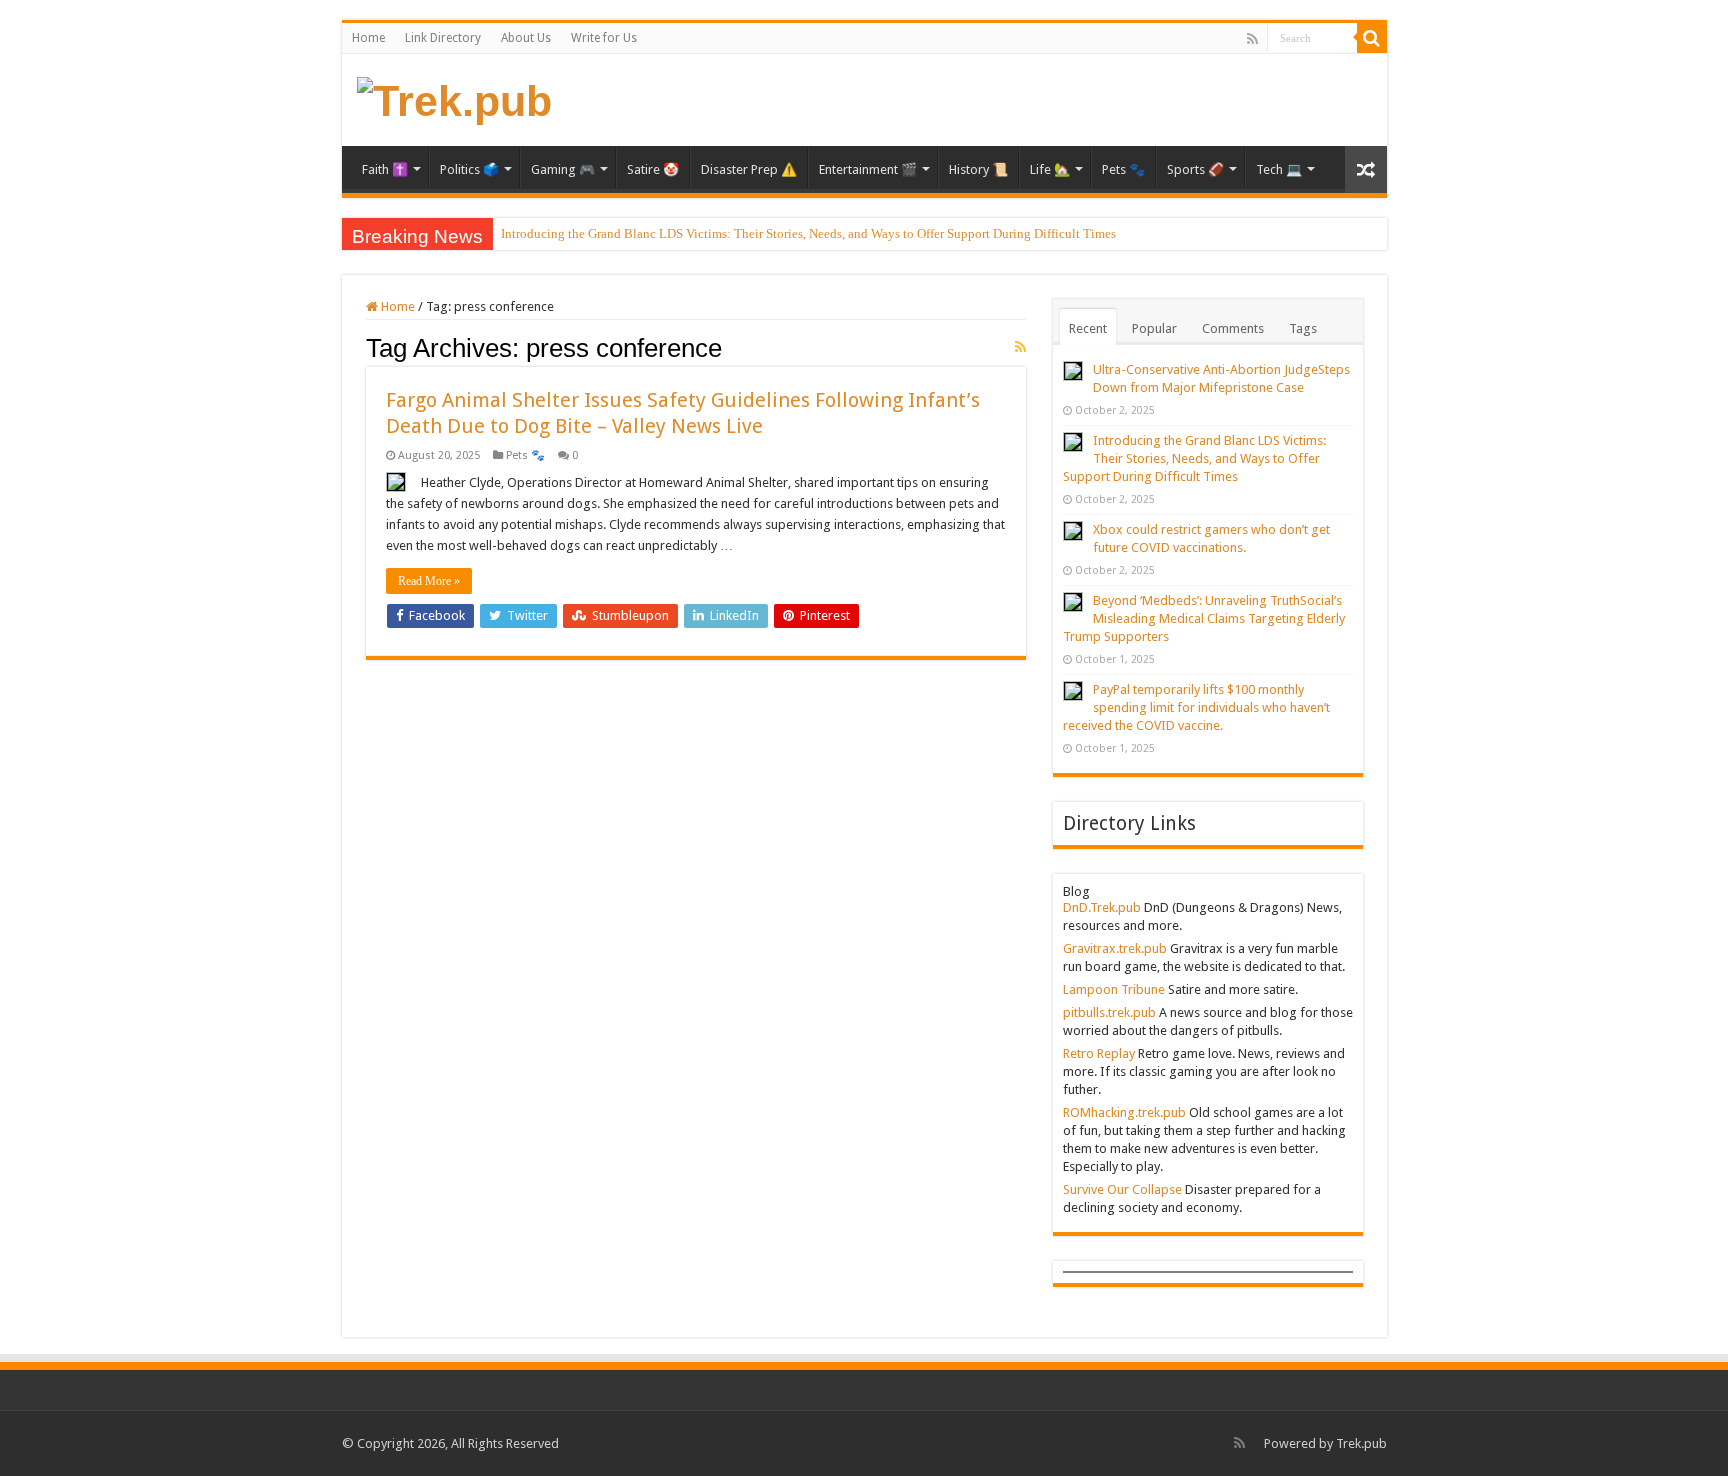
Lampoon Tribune (1114, 989)
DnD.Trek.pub (1102, 907)
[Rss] (1252, 39)
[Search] (1372, 38)
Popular (1154, 328)
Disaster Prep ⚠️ (749, 169)
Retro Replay (1099, 1053)
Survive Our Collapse (1122, 1189)
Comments (1233, 328)
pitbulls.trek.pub (1109, 1012)
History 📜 (978, 169)
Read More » (429, 581)
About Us (526, 38)
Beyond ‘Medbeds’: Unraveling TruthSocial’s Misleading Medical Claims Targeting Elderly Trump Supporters (1204, 618)
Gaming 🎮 (563, 169)
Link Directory (443, 38)
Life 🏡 (1050, 169)
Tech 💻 (1279, 169)
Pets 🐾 (1123, 169)
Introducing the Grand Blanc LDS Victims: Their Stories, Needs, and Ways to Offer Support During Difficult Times (808, 233)
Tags (1303, 328)
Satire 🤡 (653, 169)
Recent (1088, 328)
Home (368, 38)
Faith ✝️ (385, 169)
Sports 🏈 (1195, 169)
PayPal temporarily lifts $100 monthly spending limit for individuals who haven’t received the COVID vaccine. (1196, 707)
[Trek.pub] (454, 98)
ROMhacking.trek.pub (1124, 1112)
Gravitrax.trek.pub (1115, 948)
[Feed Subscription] (1020, 347)
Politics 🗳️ (469, 169)
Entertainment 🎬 (868, 169)
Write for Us (604, 38)
